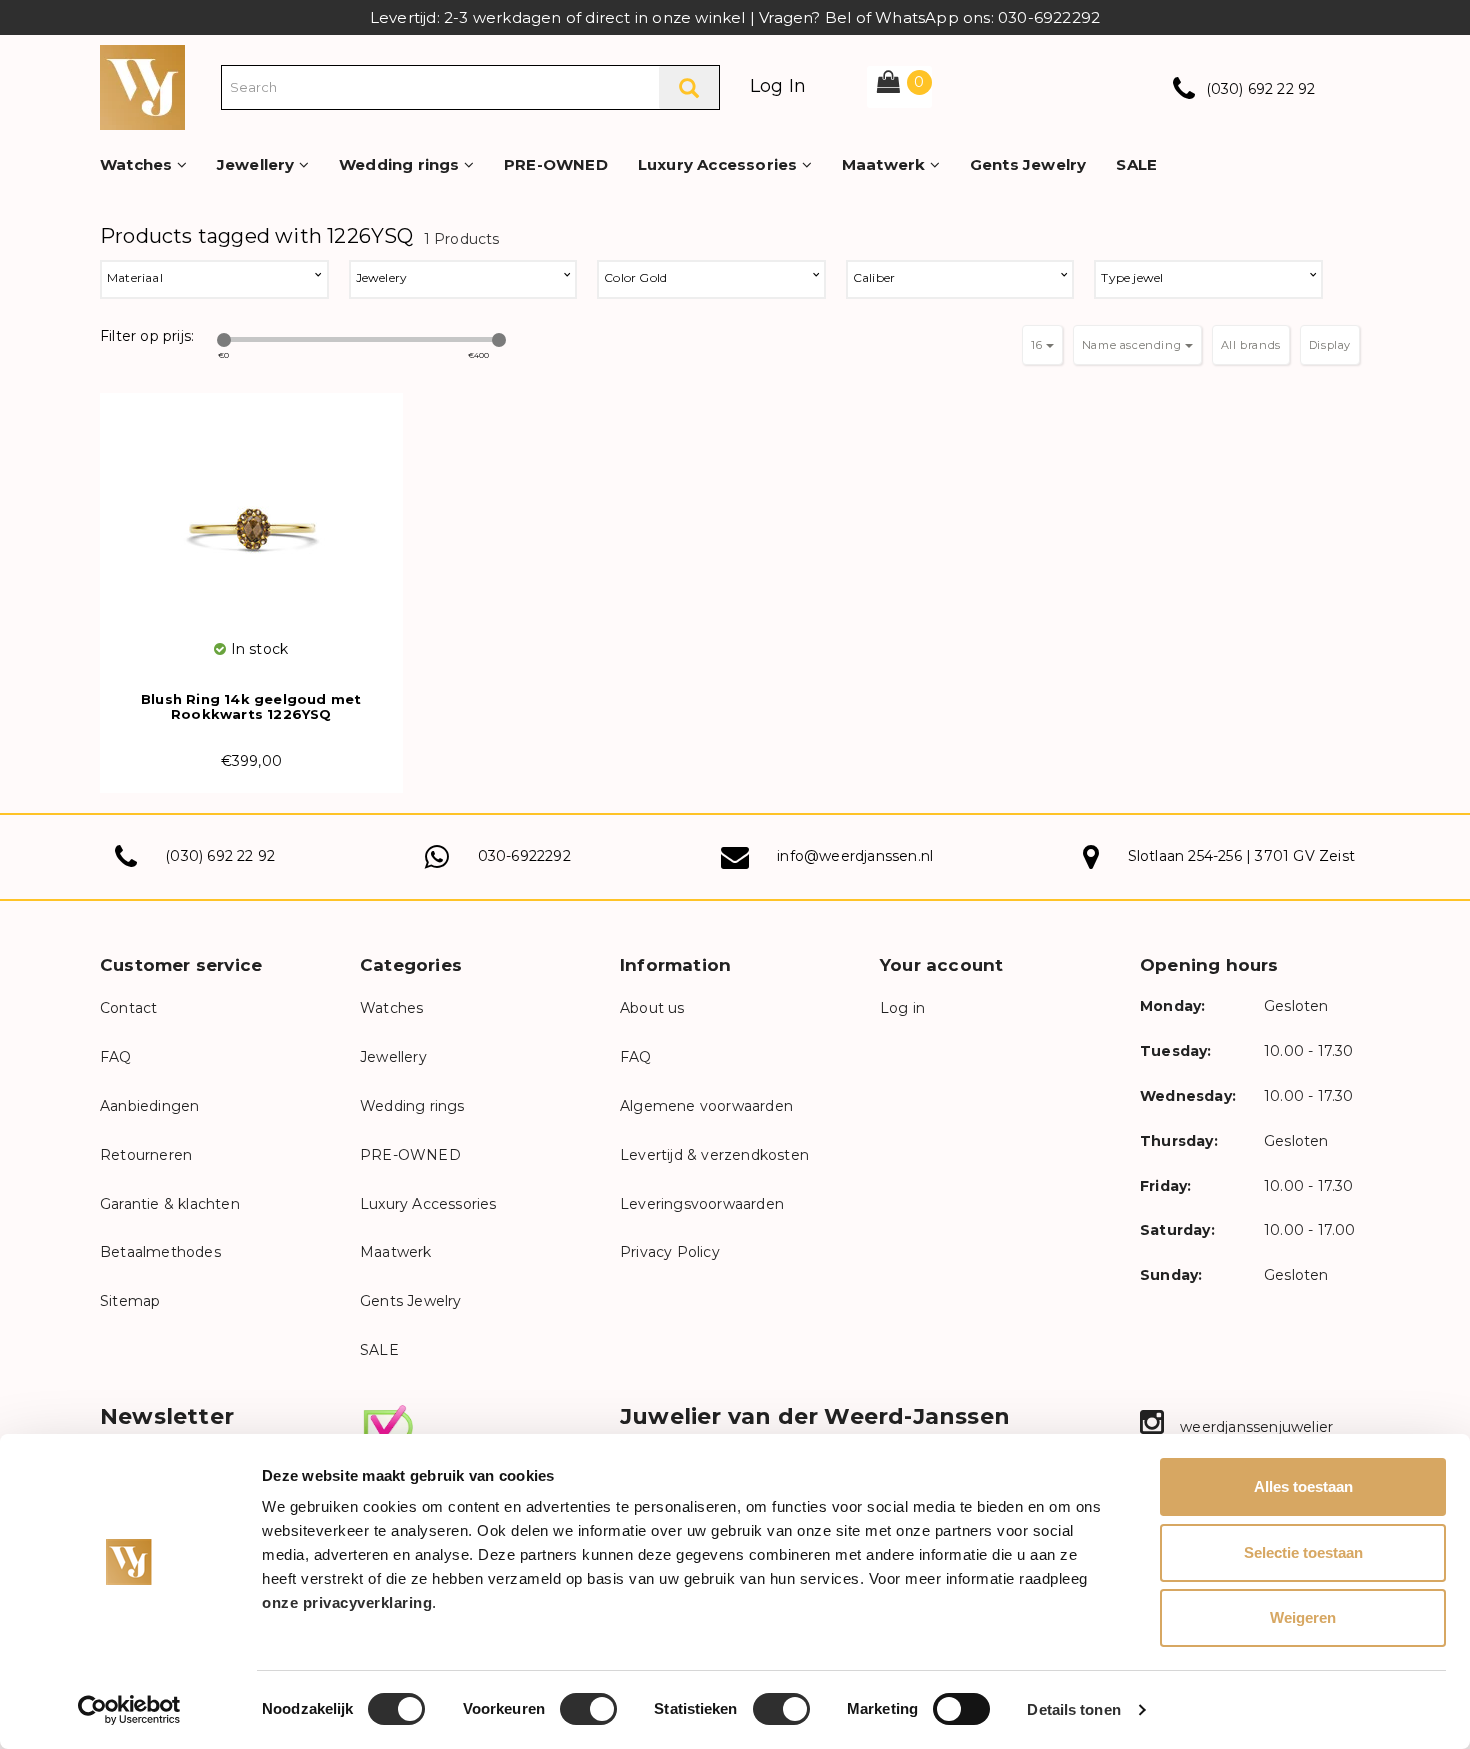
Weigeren (1303, 1617)
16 (1038, 345)
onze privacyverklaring (347, 1602)
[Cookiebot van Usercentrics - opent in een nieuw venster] (129, 1710)
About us (652, 1008)
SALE (1136, 164)
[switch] (588, 1709)
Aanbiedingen (149, 1106)
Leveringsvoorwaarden (702, 1204)
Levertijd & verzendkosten (714, 1155)
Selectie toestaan (1303, 1552)
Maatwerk (886, 164)
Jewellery (258, 164)
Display (1330, 345)
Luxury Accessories (720, 164)
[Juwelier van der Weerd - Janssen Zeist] (142, 86)
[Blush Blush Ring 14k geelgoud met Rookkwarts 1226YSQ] (251, 515)
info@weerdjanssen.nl (855, 856)
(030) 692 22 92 (1261, 89)
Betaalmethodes (160, 1252)
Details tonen (1073, 1709)
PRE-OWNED (556, 164)
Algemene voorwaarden (706, 1106)
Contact (128, 1008)
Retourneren (146, 1155)
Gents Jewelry (1028, 164)
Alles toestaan (1303, 1486)
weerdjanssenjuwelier (1254, 1427)
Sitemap (130, 1301)
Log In (778, 86)
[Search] (689, 87)
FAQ (116, 1057)
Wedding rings (401, 164)
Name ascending (1133, 345)
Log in (902, 1008)
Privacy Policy (670, 1252)
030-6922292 (524, 856)
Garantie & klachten (170, 1204)
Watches (138, 164)
